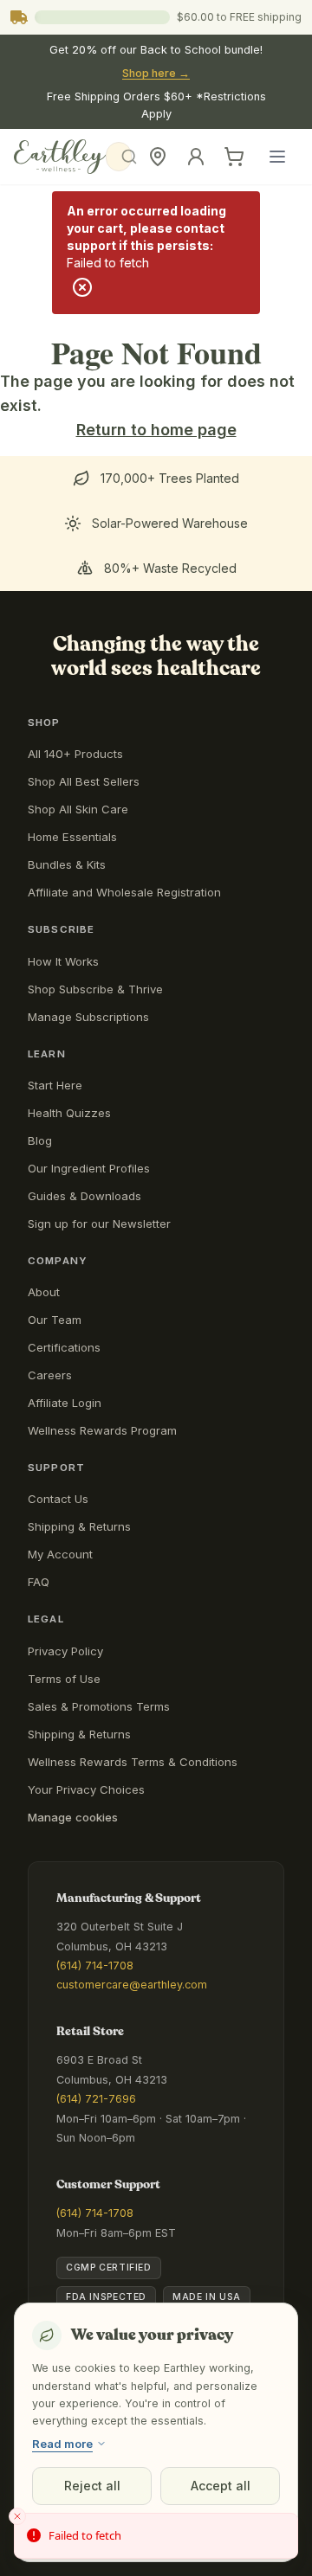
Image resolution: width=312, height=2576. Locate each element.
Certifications (64, 1347)
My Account (60, 1554)
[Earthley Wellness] (60, 157)
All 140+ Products (75, 754)
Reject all (92, 2486)
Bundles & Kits (67, 864)
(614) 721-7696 (96, 2099)
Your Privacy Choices (86, 1789)
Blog (40, 1140)
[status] (156, 2536)
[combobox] (124, 157)
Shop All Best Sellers (84, 781)
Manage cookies (73, 1817)
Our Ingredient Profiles (89, 1168)
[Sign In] (196, 157)
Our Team (55, 1320)
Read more (62, 2444)
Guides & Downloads (84, 1196)
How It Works (63, 961)
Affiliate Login (65, 1403)
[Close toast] (17, 2516)
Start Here (55, 1085)
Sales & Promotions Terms (99, 1706)
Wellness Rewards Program (102, 1430)
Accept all (221, 2486)
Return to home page (156, 430)
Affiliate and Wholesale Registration (124, 892)
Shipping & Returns (79, 1526)
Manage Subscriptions (88, 1017)
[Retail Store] (158, 157)
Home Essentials (72, 837)
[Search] (119, 157)
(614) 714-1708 (95, 1966)
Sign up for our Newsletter (99, 1224)
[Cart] (234, 157)
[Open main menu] (277, 157)
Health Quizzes (69, 1113)
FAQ (39, 1582)
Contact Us (58, 1499)
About (44, 1292)
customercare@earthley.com (132, 1985)
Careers (50, 1375)
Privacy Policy (65, 1651)
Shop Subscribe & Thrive (95, 989)
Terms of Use (64, 1679)
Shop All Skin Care (78, 809)
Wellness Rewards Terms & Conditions (133, 1762)
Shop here (156, 73)
